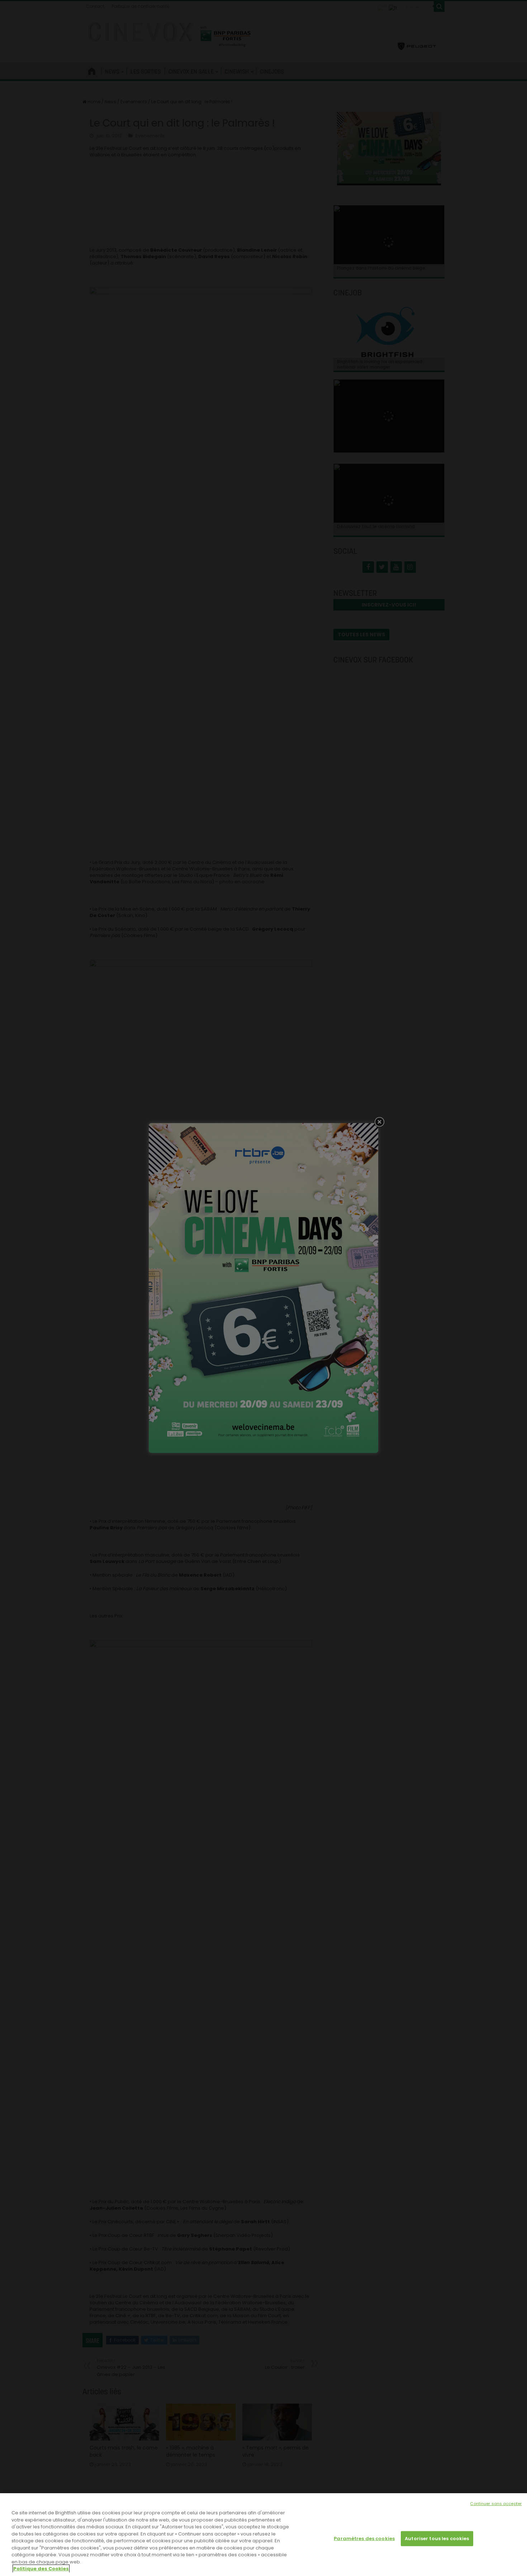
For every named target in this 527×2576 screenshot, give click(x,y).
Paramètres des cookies (364, 2539)
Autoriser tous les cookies (437, 2539)
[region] (263, 2535)
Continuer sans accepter (496, 2504)
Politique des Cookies (41, 2569)
